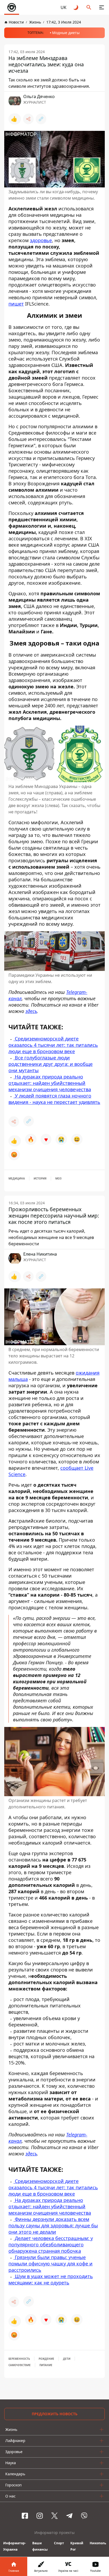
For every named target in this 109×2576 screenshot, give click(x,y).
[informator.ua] (12, 7)
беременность (19, 2359)
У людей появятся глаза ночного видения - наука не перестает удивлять (54, 1099)
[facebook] (25, 2516)
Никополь (98, 2543)
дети (67, 2359)
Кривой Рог (77, 2546)
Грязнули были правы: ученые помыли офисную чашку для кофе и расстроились (51, 2263)
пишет (16, 304)
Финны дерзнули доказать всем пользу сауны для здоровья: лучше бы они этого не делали (53, 2225)
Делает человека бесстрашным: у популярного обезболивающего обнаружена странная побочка (51, 2244)
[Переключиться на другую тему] (76, 7)
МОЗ (58, 1178)
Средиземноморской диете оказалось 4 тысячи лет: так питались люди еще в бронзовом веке (53, 1045)
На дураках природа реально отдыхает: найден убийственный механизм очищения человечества (50, 1083)
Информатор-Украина (15, 2546)
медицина (17, 1178)
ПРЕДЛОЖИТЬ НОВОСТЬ (55, 2414)
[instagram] (40, 2516)
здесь (31, 1011)
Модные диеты (66, 33)
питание (46, 2365)
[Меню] (102, 7)
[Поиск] (89, 7)
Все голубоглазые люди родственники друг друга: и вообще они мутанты (51, 1064)
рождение (46, 2359)
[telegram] (69, 2516)
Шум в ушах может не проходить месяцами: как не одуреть (51, 2279)
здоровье (41, 240)
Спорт (59, 2543)
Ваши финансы (40, 2546)
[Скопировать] (41, 119)
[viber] (84, 2516)
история (40, 1178)
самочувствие (20, 2365)
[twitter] (54, 2516)
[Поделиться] (28, 119)
